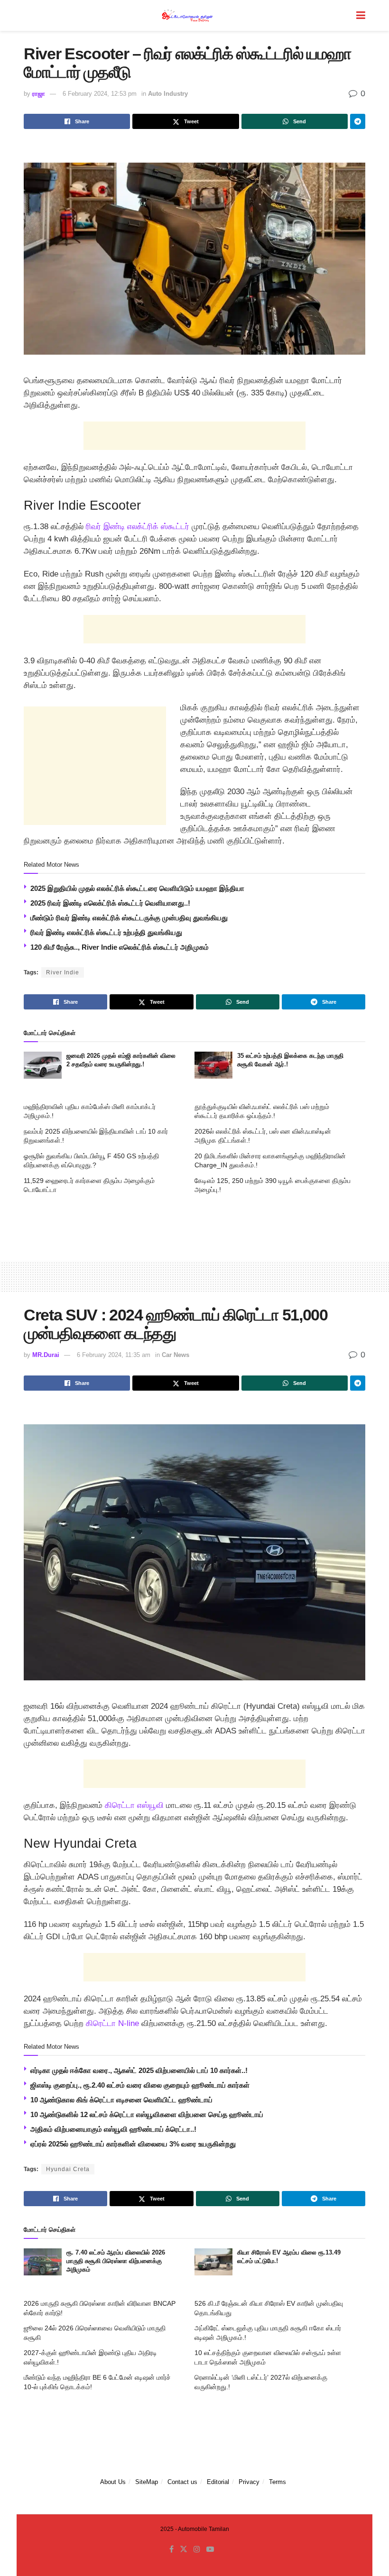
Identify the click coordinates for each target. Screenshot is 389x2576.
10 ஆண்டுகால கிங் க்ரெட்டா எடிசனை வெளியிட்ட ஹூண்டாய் (121, 2100)
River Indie (63, 972)
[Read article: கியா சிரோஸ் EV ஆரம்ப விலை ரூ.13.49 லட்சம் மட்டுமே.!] (213, 2262)
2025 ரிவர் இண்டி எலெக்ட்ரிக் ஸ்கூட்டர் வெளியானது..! (110, 903)
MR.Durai (46, 1355)
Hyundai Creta (68, 2169)
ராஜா (39, 94)
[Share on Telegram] (358, 121)
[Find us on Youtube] (210, 2549)
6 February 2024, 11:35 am (114, 1355)
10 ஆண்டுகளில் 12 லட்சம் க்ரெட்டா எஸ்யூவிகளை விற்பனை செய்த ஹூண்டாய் (147, 2114)
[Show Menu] (361, 15)
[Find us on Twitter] (184, 2549)
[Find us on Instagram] (197, 2549)
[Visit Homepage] (188, 15)
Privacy (249, 2482)
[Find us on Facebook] (171, 2549)
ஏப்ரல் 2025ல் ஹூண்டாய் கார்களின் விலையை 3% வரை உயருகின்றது (133, 2144)
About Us (113, 2482)
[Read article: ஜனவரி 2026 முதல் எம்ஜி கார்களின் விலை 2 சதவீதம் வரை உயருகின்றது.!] (43, 1065)
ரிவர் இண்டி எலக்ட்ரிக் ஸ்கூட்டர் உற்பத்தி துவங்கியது (106, 932)
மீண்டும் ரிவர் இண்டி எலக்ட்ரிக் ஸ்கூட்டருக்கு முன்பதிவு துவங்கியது (129, 918)
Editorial (218, 2482)
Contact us (182, 2482)
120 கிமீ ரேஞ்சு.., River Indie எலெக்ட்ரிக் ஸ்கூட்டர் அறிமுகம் (120, 947)
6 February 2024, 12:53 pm (100, 94)
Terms (278, 2482)
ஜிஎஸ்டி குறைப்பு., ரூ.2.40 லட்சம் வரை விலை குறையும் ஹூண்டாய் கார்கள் (140, 2085)
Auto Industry (168, 94)
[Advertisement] (194, 436)
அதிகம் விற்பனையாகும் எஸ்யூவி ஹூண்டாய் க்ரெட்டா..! (113, 2129)
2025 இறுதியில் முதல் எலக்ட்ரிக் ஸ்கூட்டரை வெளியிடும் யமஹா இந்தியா (137, 888)
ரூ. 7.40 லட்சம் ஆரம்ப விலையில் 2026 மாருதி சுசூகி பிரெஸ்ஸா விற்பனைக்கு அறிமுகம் (116, 2261)
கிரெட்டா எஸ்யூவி (133, 1805)
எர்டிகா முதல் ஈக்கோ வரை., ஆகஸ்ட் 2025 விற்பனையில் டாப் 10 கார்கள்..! (139, 2070)
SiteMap (147, 2482)
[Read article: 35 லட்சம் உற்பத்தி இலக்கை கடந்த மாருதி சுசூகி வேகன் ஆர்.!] (213, 1065)
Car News (176, 1355)
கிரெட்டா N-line (112, 2023)
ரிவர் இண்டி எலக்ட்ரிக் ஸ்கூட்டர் (138, 527)
